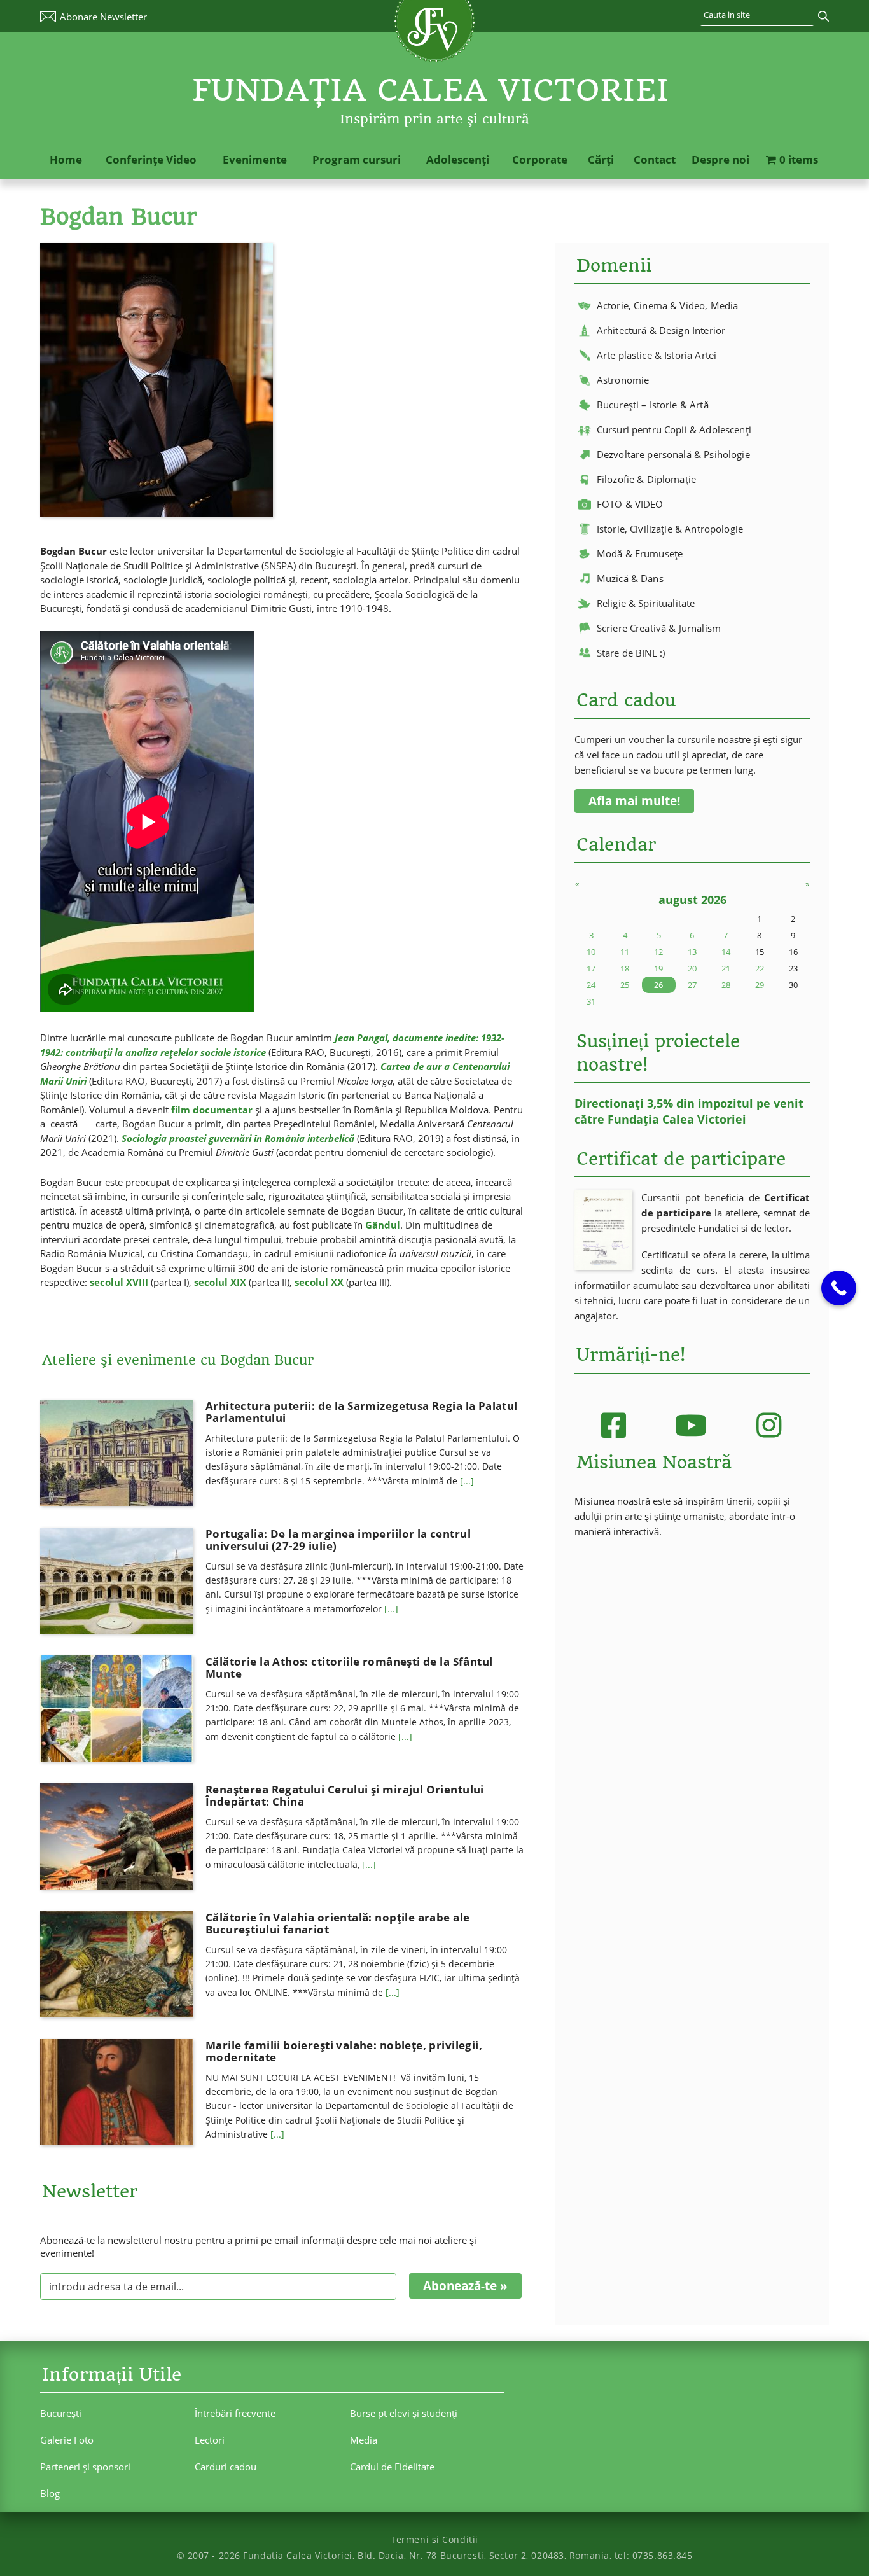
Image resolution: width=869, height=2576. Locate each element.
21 (726, 968)
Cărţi (601, 159)
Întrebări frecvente (235, 2413)
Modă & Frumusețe (640, 553)
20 (692, 968)
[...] (467, 1481)
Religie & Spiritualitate (646, 603)
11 (625, 952)
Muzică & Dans (630, 578)
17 (591, 968)
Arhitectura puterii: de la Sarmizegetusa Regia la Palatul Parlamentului (362, 1412)
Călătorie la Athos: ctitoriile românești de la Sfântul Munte (349, 1667)
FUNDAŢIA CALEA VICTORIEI (431, 90)
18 (625, 968)
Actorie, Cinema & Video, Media (668, 305)
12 (658, 952)
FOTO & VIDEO (630, 504)
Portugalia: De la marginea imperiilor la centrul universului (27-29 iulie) (338, 1540)
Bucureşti (61, 2413)
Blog (50, 2493)
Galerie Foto (67, 2440)
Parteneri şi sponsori (85, 2467)
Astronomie (623, 380)
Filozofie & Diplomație (646, 479)
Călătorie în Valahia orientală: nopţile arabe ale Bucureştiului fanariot (337, 1923)
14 (726, 952)
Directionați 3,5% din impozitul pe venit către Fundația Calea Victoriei (689, 1111)
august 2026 (692, 900)
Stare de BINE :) (631, 653)
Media (364, 2440)
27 (692, 985)
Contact (655, 159)
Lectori (210, 2440)
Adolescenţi (458, 159)
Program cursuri (357, 159)
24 (591, 985)
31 (591, 1001)
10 (591, 952)
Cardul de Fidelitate (392, 2467)
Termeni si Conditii (434, 2539)
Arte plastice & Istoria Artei (657, 355)
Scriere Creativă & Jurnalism (659, 628)
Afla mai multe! (634, 801)
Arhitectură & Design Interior (661, 330)
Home (66, 159)
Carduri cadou (226, 2467)
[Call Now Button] (839, 1288)
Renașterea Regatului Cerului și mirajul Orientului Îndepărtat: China (345, 1795)
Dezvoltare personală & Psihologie (673, 454)
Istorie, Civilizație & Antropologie (670, 529)
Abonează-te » (465, 2286)
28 (726, 985)
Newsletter (103, 17)
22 (760, 968)
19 (658, 968)
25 (625, 985)
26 (658, 985)
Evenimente (255, 159)
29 (760, 985)
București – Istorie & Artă (653, 405)
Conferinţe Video (151, 159)
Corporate (540, 159)
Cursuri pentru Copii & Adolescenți (674, 429)
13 (692, 952)
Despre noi (720, 159)
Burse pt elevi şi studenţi (404, 2413)
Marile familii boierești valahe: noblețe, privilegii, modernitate (344, 2051)
